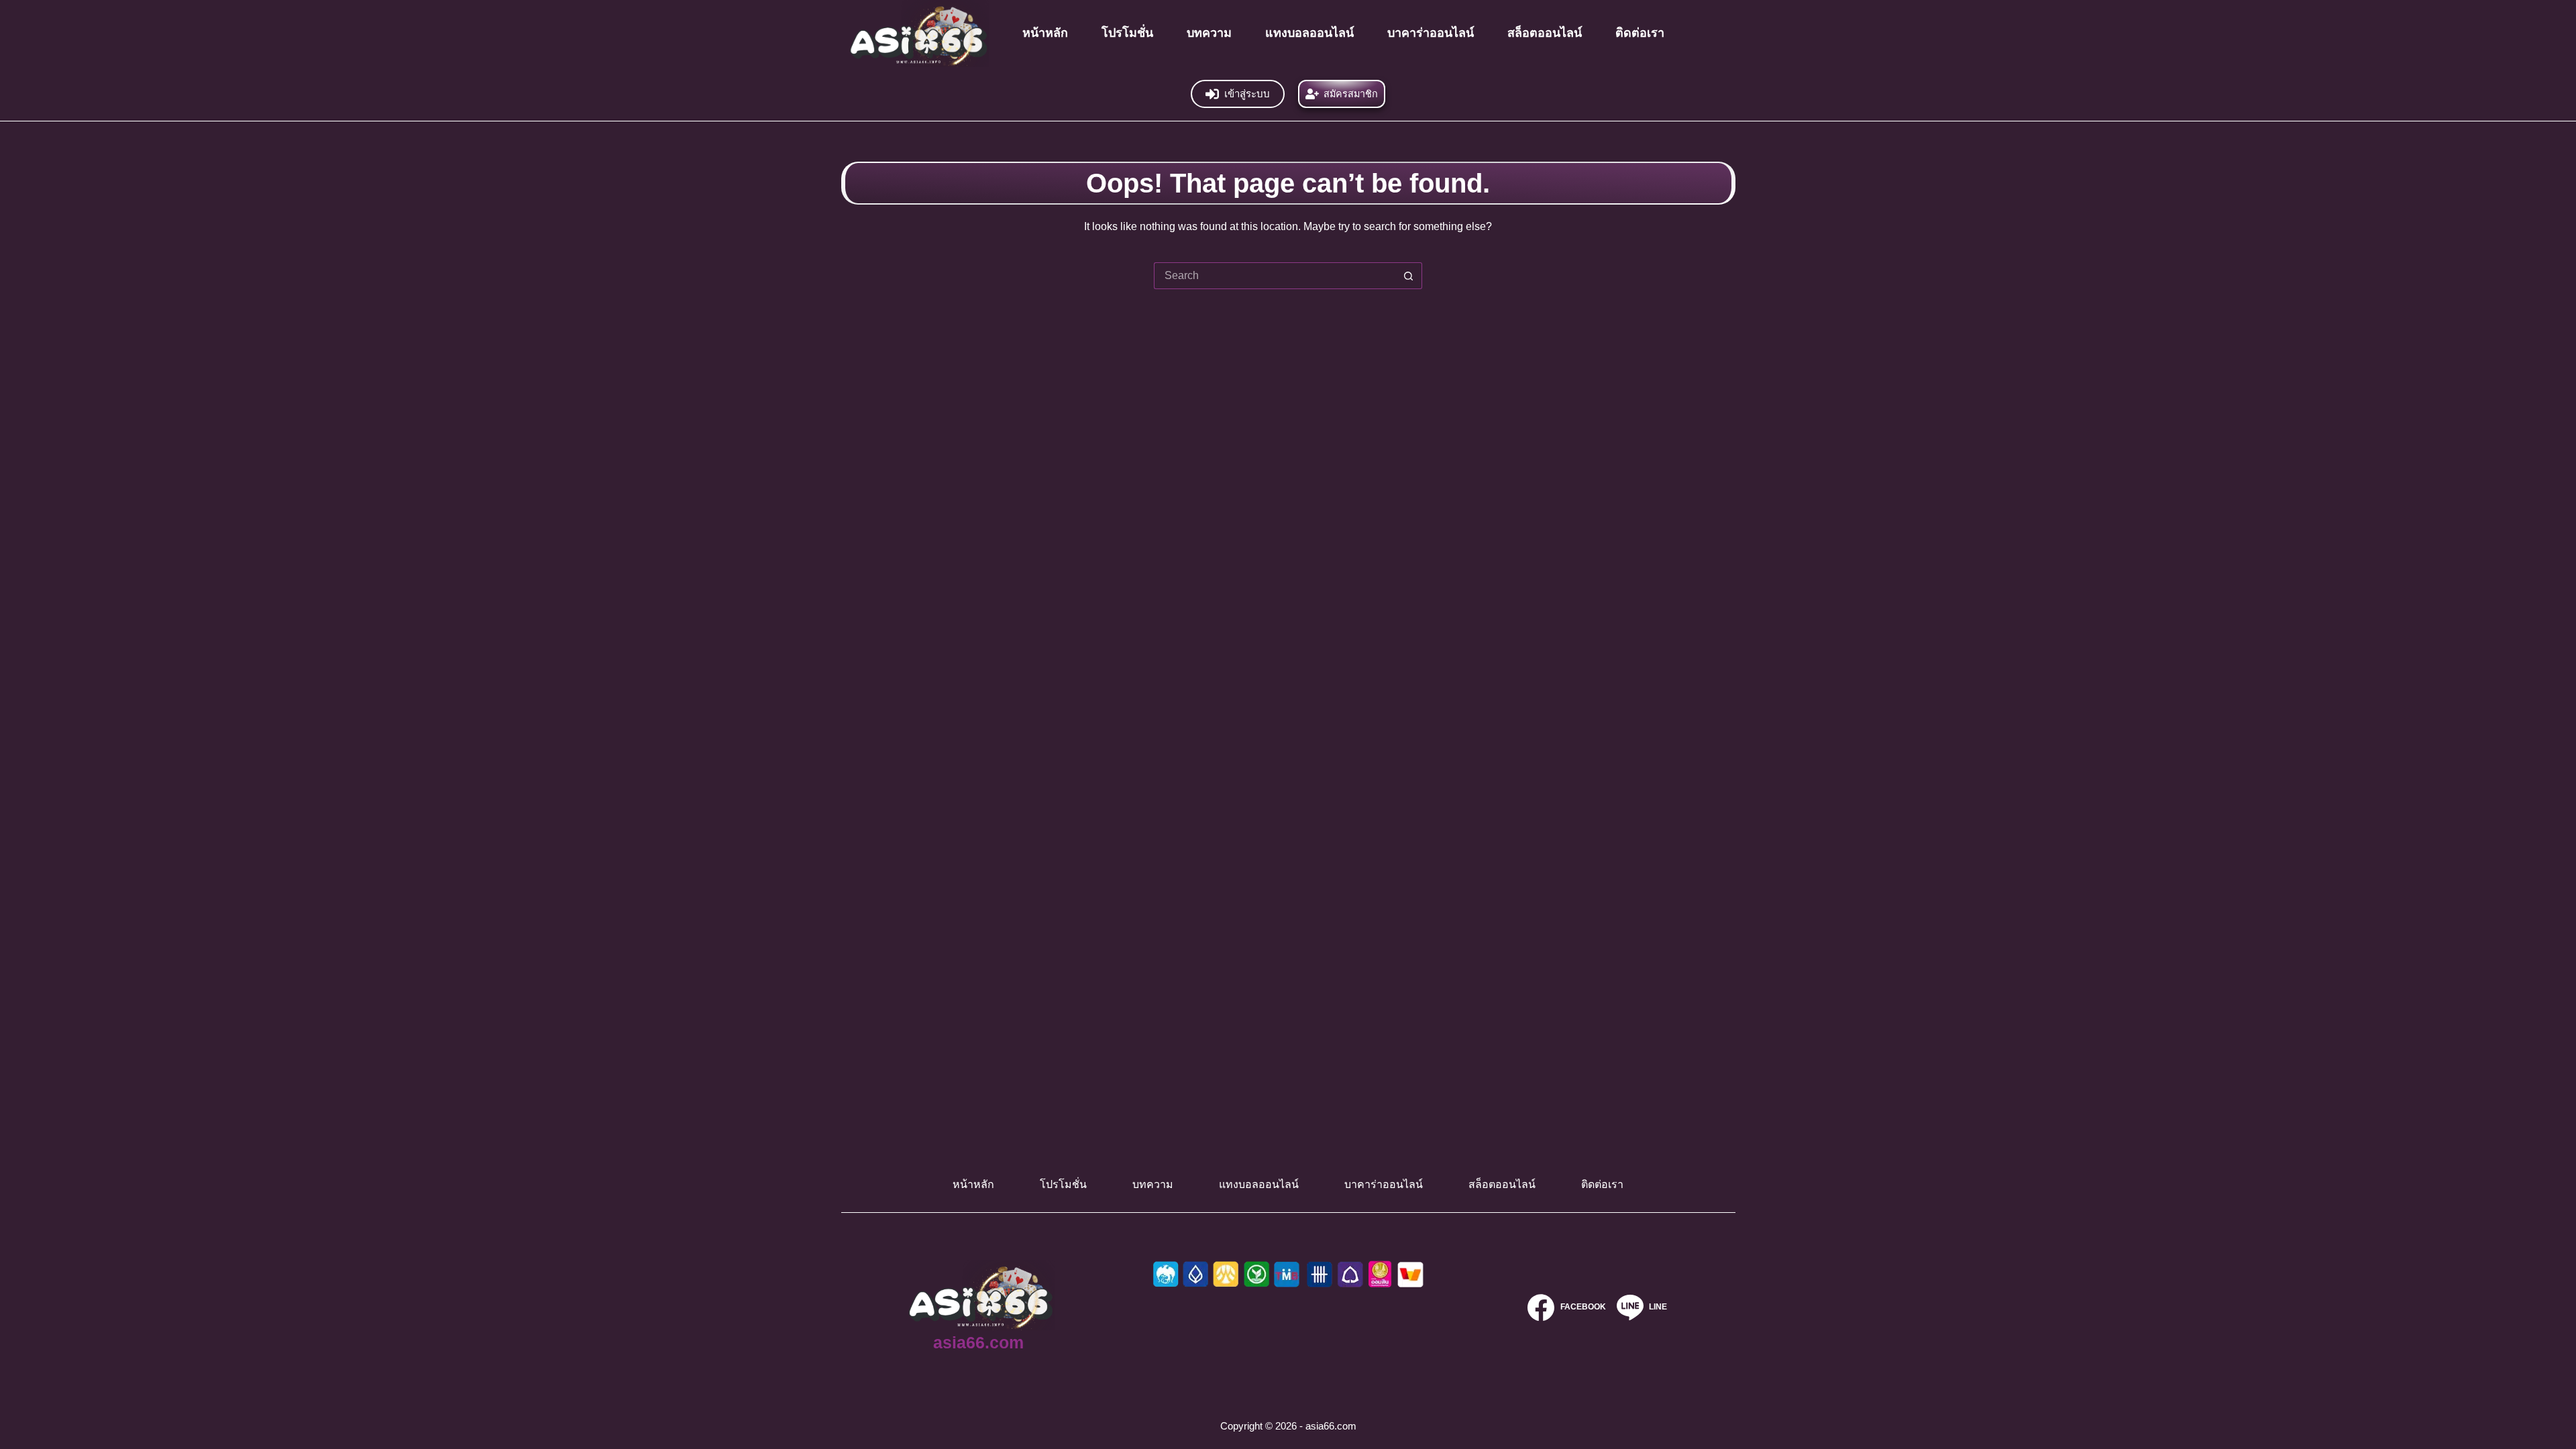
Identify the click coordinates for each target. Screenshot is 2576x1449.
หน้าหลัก (1045, 33)
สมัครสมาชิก (1351, 94)
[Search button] (1409, 276)
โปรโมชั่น (1127, 33)
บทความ (1209, 33)
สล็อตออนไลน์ (1545, 33)
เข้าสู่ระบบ (1247, 94)
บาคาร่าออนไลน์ (1431, 33)
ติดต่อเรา (1640, 33)
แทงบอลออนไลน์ (1309, 33)
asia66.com (978, 1342)
